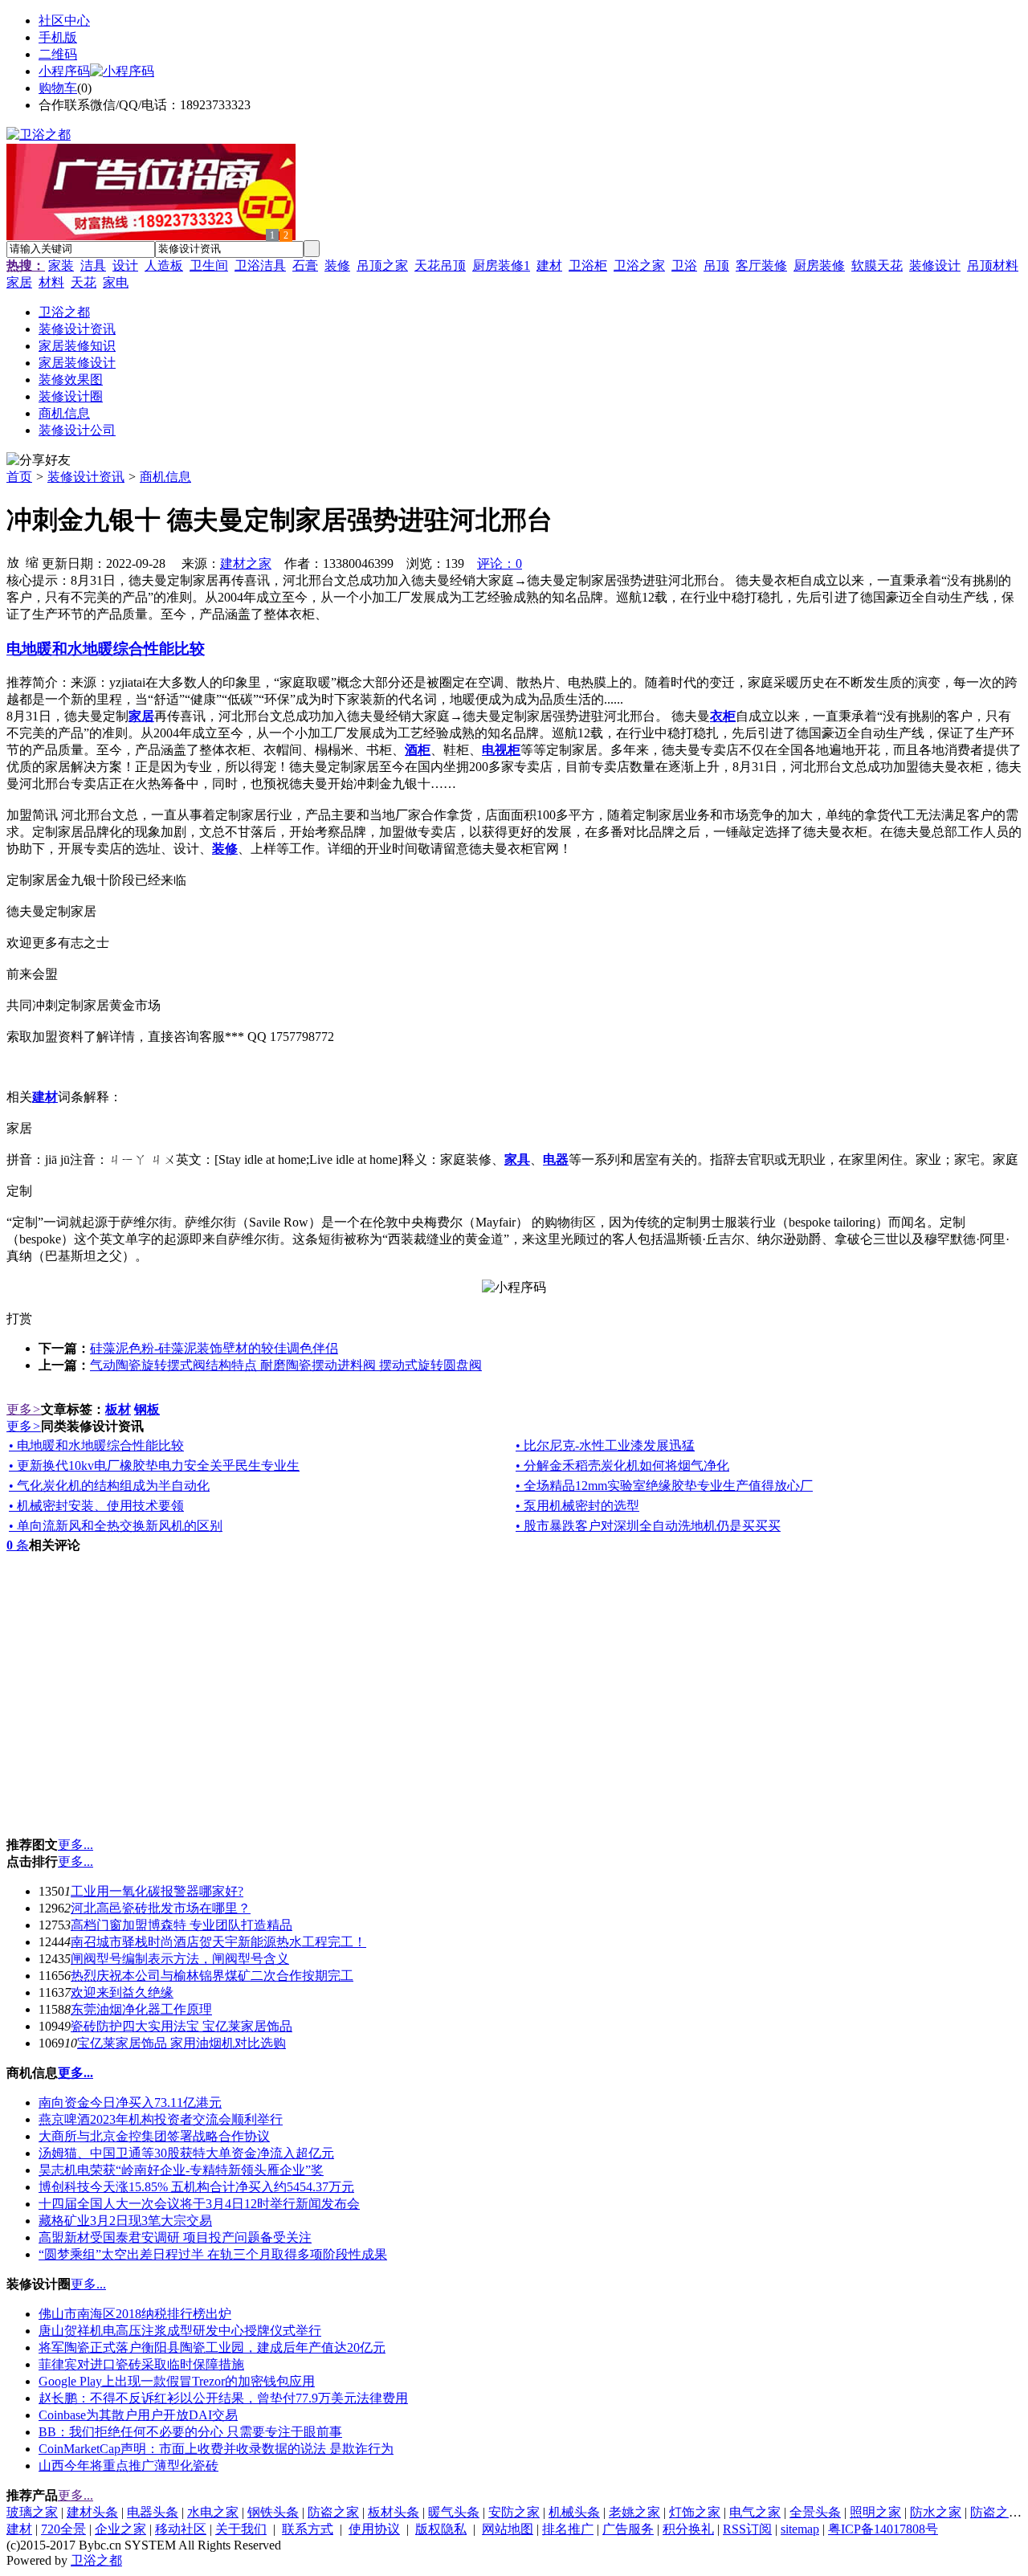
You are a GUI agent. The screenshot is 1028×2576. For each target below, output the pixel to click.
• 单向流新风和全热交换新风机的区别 (116, 1526)
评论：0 (500, 563)
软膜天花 (877, 265)
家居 (19, 282)
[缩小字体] (32, 561)
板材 (118, 1409)
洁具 (93, 265)
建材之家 (246, 563)
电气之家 (755, 2512)
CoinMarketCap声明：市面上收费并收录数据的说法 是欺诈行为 (216, 2449)
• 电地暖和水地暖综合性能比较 (96, 1445)
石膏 (305, 265)
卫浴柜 (588, 265)
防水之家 (936, 2512)
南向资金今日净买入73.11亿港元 (130, 2102)
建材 (549, 265)
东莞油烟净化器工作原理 (141, 2009)
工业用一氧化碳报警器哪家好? (157, 1891)
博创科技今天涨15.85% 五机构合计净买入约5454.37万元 (196, 2187)
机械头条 (574, 2512)
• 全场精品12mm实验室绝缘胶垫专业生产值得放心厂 (664, 1486)
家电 (116, 282)
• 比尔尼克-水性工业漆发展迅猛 (605, 1445)
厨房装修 (819, 265)
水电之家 (213, 2512)
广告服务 (628, 2529)
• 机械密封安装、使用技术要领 (96, 1506)
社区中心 (64, 20)
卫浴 (684, 265)
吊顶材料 (993, 265)
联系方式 (308, 2529)
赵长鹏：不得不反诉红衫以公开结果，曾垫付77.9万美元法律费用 (223, 2398)
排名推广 (568, 2529)
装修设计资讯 (86, 477)
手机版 (58, 37)
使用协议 (374, 2529)
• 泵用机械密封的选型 (577, 1506)
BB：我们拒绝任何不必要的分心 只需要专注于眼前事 (190, 2432)
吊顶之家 (382, 265)
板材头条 (394, 2512)
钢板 (147, 1409)
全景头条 (815, 2512)
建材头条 (92, 2512)
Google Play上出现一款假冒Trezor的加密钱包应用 (177, 2381)
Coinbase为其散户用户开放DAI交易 (138, 2415)
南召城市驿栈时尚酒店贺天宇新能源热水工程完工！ (218, 1942)
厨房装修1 (501, 265)
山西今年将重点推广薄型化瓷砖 (128, 2466)
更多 (24, 1409)
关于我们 (241, 2529)
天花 (84, 282)
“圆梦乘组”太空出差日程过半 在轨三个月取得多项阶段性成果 (213, 2254)
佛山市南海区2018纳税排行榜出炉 (135, 2314)
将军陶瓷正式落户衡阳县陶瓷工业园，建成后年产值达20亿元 (212, 2347)
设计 (125, 265)
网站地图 (508, 2529)
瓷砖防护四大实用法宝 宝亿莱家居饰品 (182, 2026)
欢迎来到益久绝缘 (122, 1992)
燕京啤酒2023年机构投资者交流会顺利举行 (161, 2119)
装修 (337, 265)
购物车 (58, 88)
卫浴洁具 (260, 265)
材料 (51, 282)
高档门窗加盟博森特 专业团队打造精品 (182, 1925)
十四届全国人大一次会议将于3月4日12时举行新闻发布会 (199, 2204)
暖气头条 (454, 2512)
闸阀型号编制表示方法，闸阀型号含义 (180, 1959)
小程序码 (64, 71)
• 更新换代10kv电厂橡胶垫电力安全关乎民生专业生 (154, 1466)
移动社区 (181, 2529)
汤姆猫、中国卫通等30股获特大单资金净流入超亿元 (186, 2153)
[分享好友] (39, 461)
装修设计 (935, 265)
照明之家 (875, 2512)
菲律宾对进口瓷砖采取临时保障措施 (141, 2364)
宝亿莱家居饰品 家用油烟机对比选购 (182, 2043)
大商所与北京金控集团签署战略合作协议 (154, 2136)
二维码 (58, 54)
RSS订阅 (747, 2529)
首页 (19, 477)
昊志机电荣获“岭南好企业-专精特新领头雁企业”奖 (181, 2170)
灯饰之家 (695, 2512)
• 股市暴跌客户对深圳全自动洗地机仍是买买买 (648, 1526)
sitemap (800, 2529)
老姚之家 (634, 2512)
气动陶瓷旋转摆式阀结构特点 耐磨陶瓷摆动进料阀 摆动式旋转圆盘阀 (286, 1365)
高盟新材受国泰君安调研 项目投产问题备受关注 (175, 2237)
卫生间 (209, 265)
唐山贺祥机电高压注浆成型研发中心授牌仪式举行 (180, 2331)
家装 (61, 265)
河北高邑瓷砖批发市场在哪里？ (161, 1908)
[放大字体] (13, 561)
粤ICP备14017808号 (883, 2529)
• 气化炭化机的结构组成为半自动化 (109, 1486)
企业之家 (120, 2529)
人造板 (164, 265)
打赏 (19, 1319)
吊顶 (716, 265)
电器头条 (153, 2512)
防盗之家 (333, 2512)
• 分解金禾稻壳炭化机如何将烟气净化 (622, 1466)
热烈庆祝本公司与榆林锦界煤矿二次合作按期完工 (212, 1976)
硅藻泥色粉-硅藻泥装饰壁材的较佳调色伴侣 (214, 1348)
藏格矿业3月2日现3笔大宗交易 (125, 2221)
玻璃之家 (32, 2512)
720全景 (63, 2529)
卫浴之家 (639, 265)
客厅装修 (761, 265)
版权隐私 (441, 2529)
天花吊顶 (440, 265)
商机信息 (165, 477)
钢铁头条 (273, 2512)
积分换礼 (688, 2529)
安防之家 (514, 2512)
